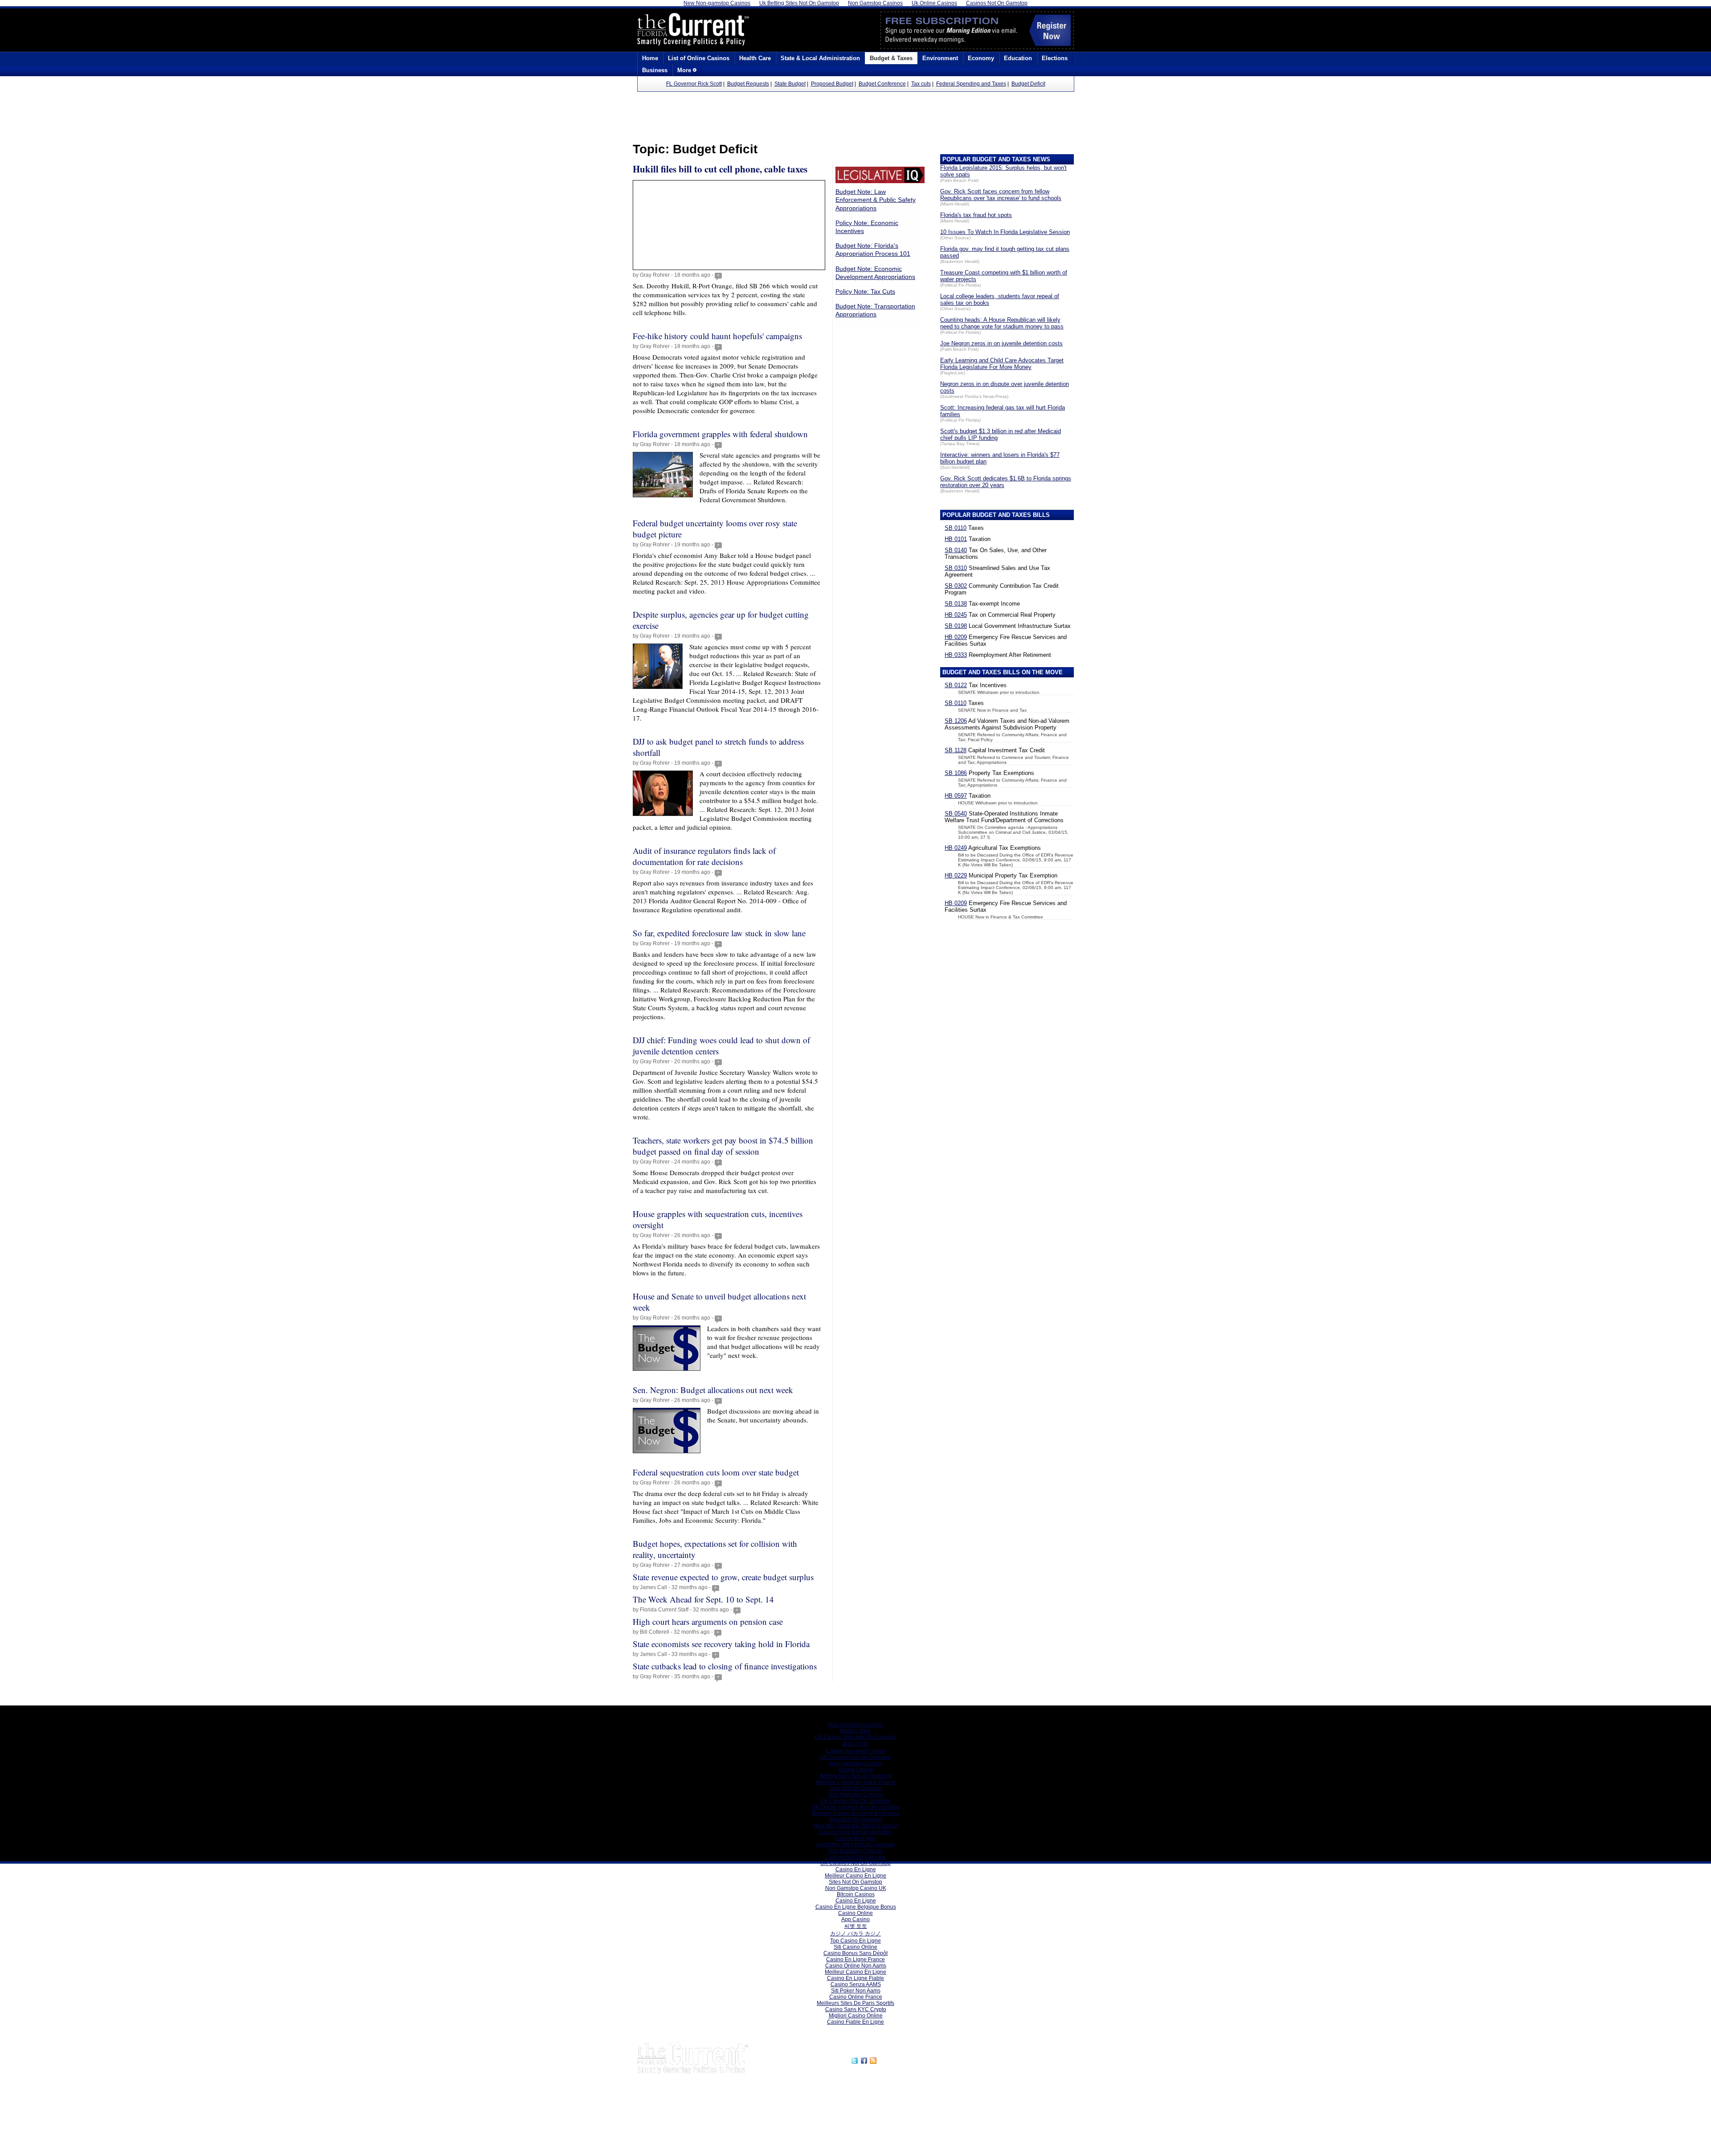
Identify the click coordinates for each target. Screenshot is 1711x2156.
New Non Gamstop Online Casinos (855, 1826)
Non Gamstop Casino (856, 1763)
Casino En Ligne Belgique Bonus (856, 1907)
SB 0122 (956, 685)
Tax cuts (921, 84)
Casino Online (855, 1913)
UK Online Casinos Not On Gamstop (856, 1807)
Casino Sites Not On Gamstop (855, 1832)
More (685, 70)
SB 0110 (956, 528)
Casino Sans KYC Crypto (856, 2009)
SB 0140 (956, 550)
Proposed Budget (832, 84)
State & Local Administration (820, 58)
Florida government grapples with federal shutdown (720, 434)
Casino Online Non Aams (856, 1966)
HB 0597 (956, 796)
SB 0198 (956, 626)
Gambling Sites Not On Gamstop (855, 1844)
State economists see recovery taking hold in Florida (721, 1644)
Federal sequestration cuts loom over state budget (716, 1472)
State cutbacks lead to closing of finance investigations (725, 1666)
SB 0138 (956, 604)
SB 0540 (956, 814)
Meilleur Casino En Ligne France (856, 1782)
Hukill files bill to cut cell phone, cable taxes (720, 169)
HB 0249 (956, 848)
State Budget (790, 84)
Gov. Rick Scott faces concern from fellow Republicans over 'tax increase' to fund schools (1001, 195)
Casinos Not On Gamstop (855, 1857)
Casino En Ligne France (855, 1959)
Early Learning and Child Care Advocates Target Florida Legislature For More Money (1002, 364)
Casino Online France (856, 1997)
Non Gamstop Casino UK (856, 1888)
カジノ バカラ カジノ (855, 1934)
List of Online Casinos (699, 58)
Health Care (755, 58)
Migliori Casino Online (856, 2016)
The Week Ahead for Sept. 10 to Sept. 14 (703, 1599)
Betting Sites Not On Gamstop (856, 1776)
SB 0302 (956, 586)
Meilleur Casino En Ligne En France (856, 1813)
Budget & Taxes (891, 58)
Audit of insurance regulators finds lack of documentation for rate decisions (704, 856)
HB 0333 (956, 655)
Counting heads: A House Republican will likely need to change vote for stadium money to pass (1002, 323)
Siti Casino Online (855, 1947)
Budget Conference (882, 84)
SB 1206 (956, 721)
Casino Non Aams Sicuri (855, 1751)
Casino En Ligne (856, 1838)
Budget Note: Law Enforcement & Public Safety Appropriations (876, 200)
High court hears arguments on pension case (708, 1621)
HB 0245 (956, 615)
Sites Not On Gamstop (855, 1820)
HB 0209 (956, 637)
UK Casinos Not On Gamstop (855, 1757)
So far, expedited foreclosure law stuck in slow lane (719, 933)
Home (650, 58)
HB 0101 (956, 539)
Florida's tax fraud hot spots (976, 215)
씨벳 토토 (856, 1926)
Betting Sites (855, 1731)
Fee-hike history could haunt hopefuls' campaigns (717, 336)
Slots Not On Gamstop (855, 1788)
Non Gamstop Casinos (856, 1725)
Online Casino (855, 1770)
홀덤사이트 (855, 1744)
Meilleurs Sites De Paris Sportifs (855, 2003)
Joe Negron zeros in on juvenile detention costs (1001, 343)
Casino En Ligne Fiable (855, 1978)
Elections (1055, 58)
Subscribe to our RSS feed (917, 2059)
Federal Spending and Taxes (971, 84)
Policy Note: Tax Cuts (865, 291)
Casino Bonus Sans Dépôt (855, 1953)
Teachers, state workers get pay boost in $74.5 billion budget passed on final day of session (723, 1146)
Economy (981, 58)
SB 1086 (956, 773)
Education (1018, 58)
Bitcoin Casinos (856, 1894)
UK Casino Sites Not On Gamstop (855, 1737)
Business (655, 70)
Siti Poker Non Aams (856, 1991)
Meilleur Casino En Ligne (855, 1876)
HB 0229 (956, 875)
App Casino (855, 1919)
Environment (940, 58)
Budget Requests (748, 84)
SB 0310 (956, 568)
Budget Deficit (1028, 84)
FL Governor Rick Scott (694, 84)
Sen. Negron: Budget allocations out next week (713, 1390)
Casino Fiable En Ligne (855, 2022)
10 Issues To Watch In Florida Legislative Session (1005, 232)
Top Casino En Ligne (855, 1941)
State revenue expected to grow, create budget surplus (723, 1577)
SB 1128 (956, 750)
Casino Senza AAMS (856, 1984)
